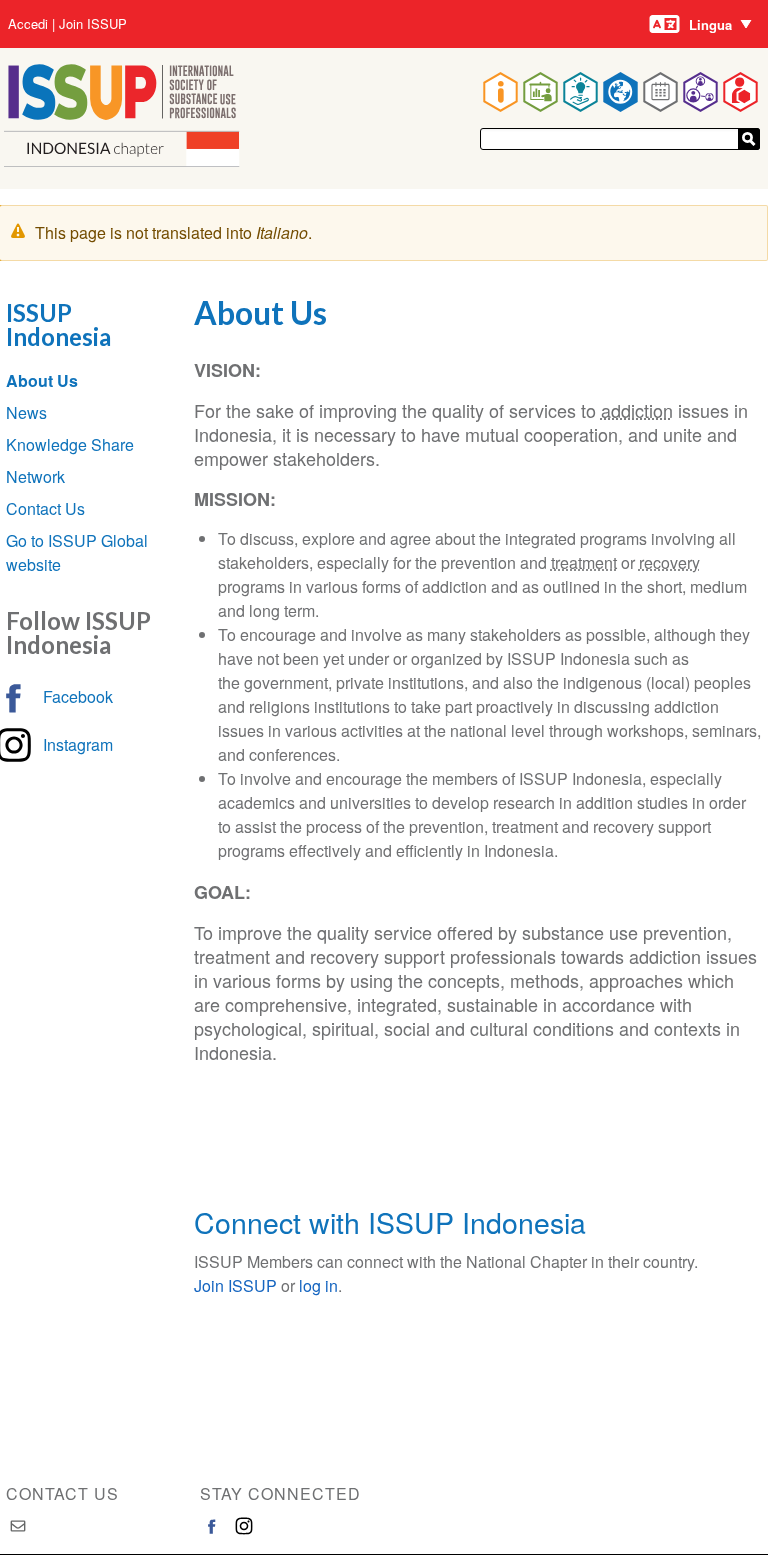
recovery (669, 562)
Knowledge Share (70, 444)
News (26, 412)
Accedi (28, 24)
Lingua (710, 24)
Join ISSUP (93, 24)
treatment (584, 562)
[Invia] (749, 139)
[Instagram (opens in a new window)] (244, 1526)
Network (35, 476)
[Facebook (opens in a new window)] (212, 1526)
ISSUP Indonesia (58, 324)
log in (318, 1285)
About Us (42, 380)
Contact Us (45, 508)
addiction (637, 410)
